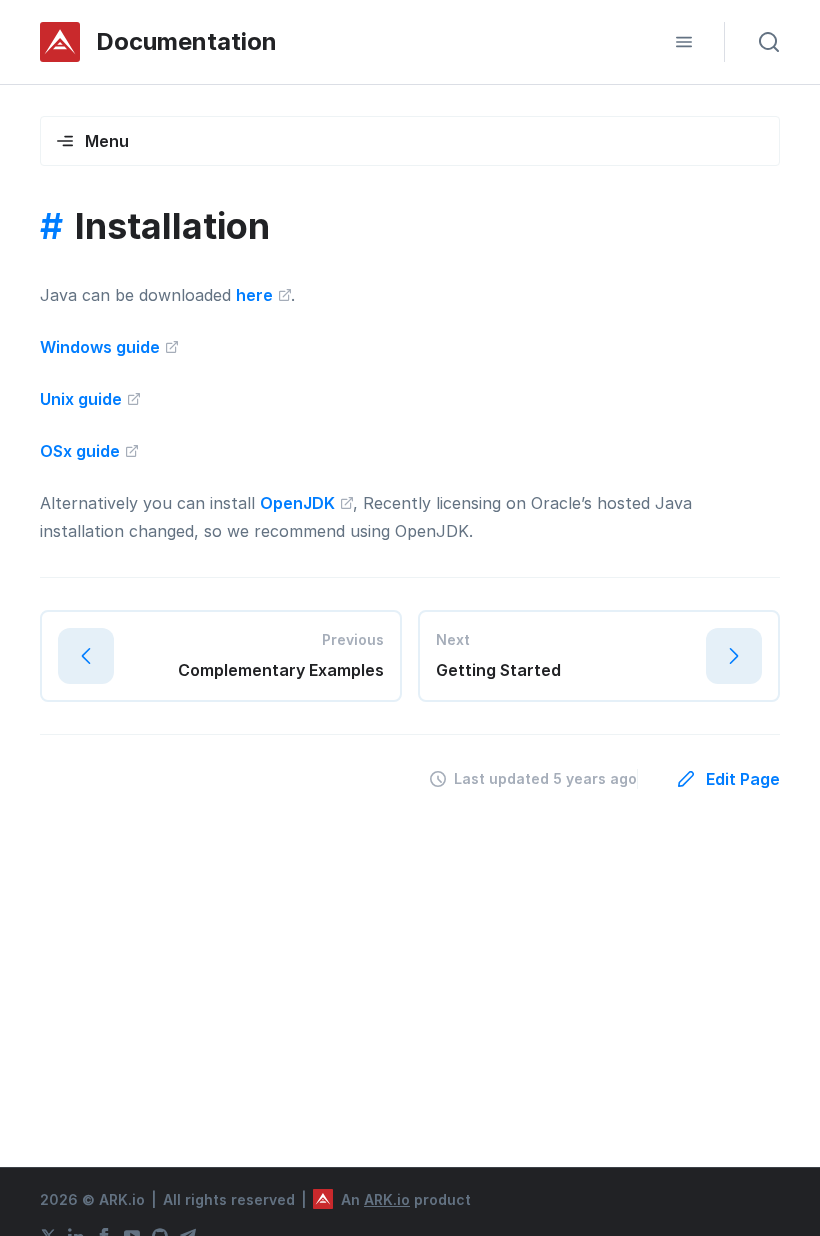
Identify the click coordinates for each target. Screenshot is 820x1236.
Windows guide (102, 347)
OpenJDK (299, 503)
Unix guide (83, 399)
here (256, 295)
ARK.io (387, 1199)
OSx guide (82, 451)
